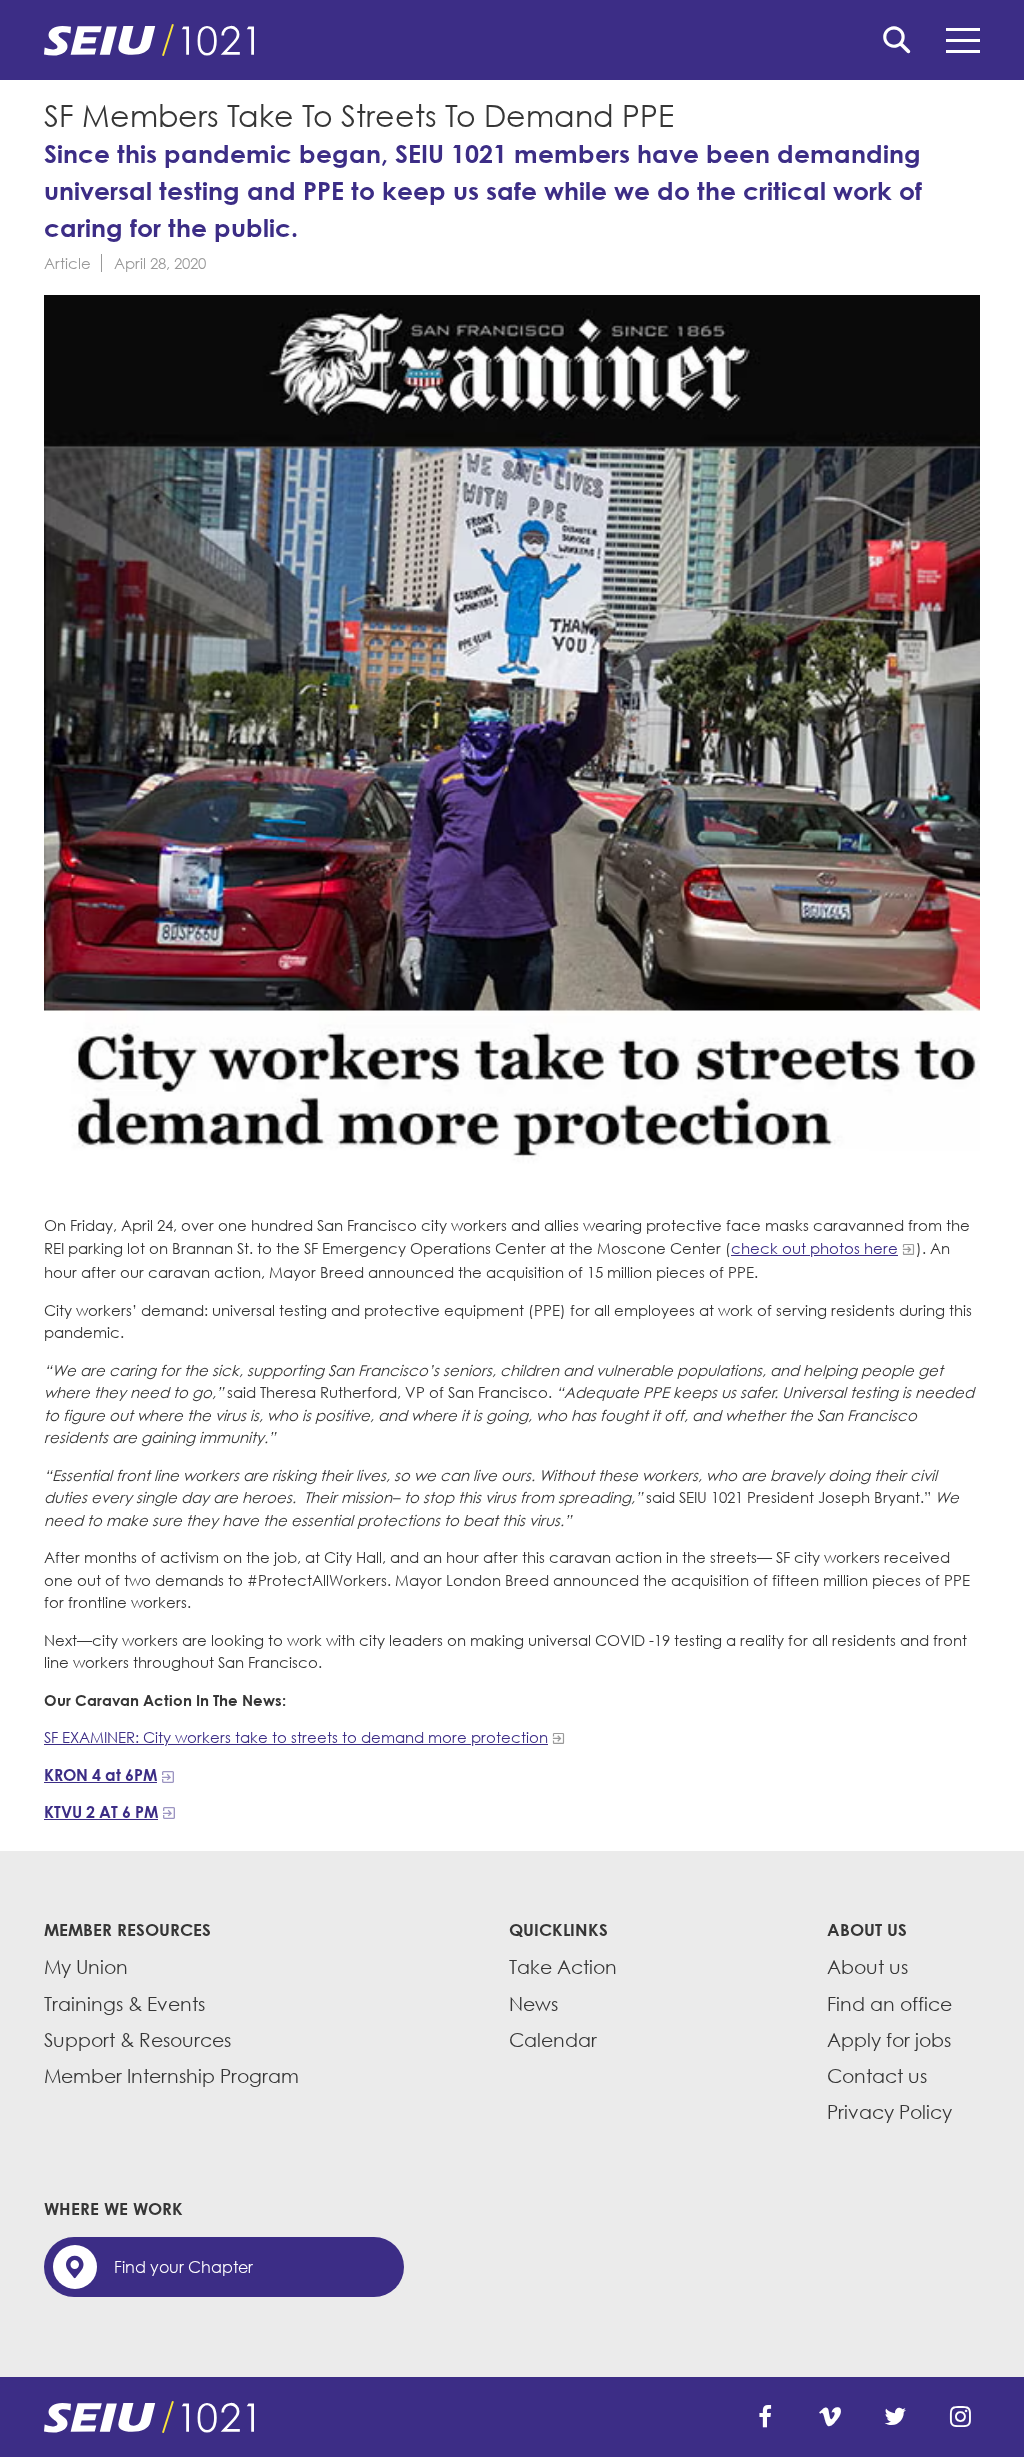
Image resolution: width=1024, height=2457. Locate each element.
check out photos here (814, 1248)
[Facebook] (765, 2417)
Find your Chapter (183, 2267)
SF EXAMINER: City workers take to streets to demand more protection (296, 1737)
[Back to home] (512, 40)
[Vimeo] (830, 2417)
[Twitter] (895, 2417)
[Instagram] (960, 2417)
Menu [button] (963, 40)
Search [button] (897, 40)
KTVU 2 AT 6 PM (101, 1812)
